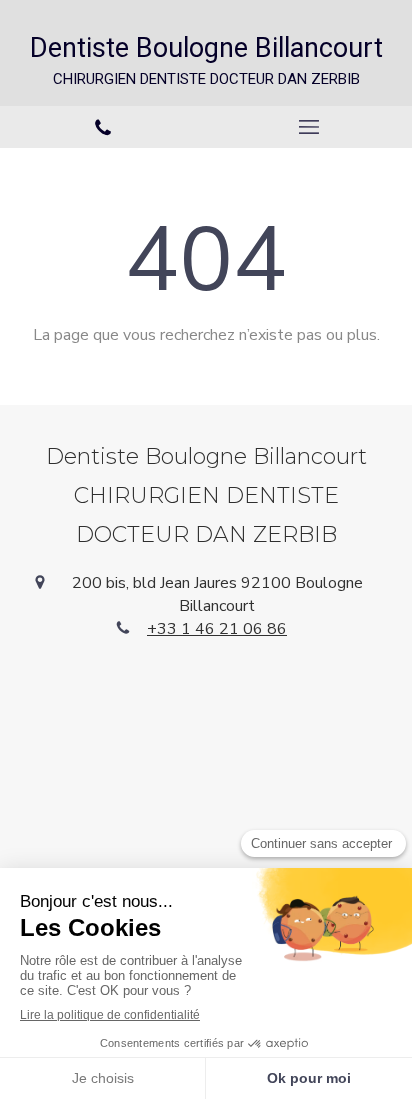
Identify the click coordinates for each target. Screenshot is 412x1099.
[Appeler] (103, 127)
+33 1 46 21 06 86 (217, 629)
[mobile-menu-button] (309, 127)
